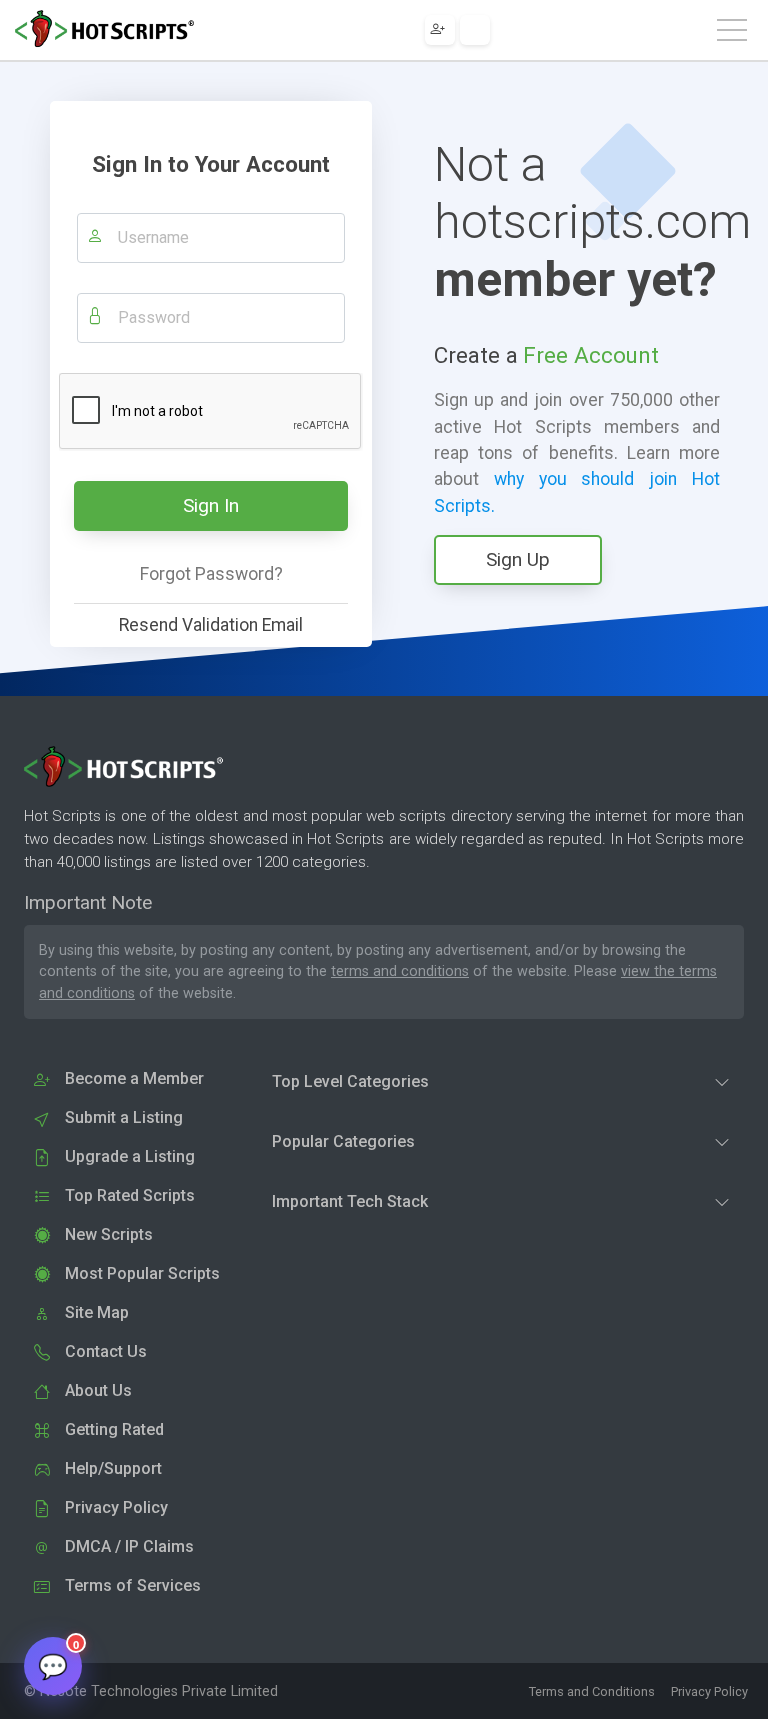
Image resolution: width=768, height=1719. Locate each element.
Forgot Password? (211, 574)
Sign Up (518, 559)
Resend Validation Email (211, 625)
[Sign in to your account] (475, 30)
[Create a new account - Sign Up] (440, 30)
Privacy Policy (709, 1691)
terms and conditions (400, 971)
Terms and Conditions (592, 1691)
